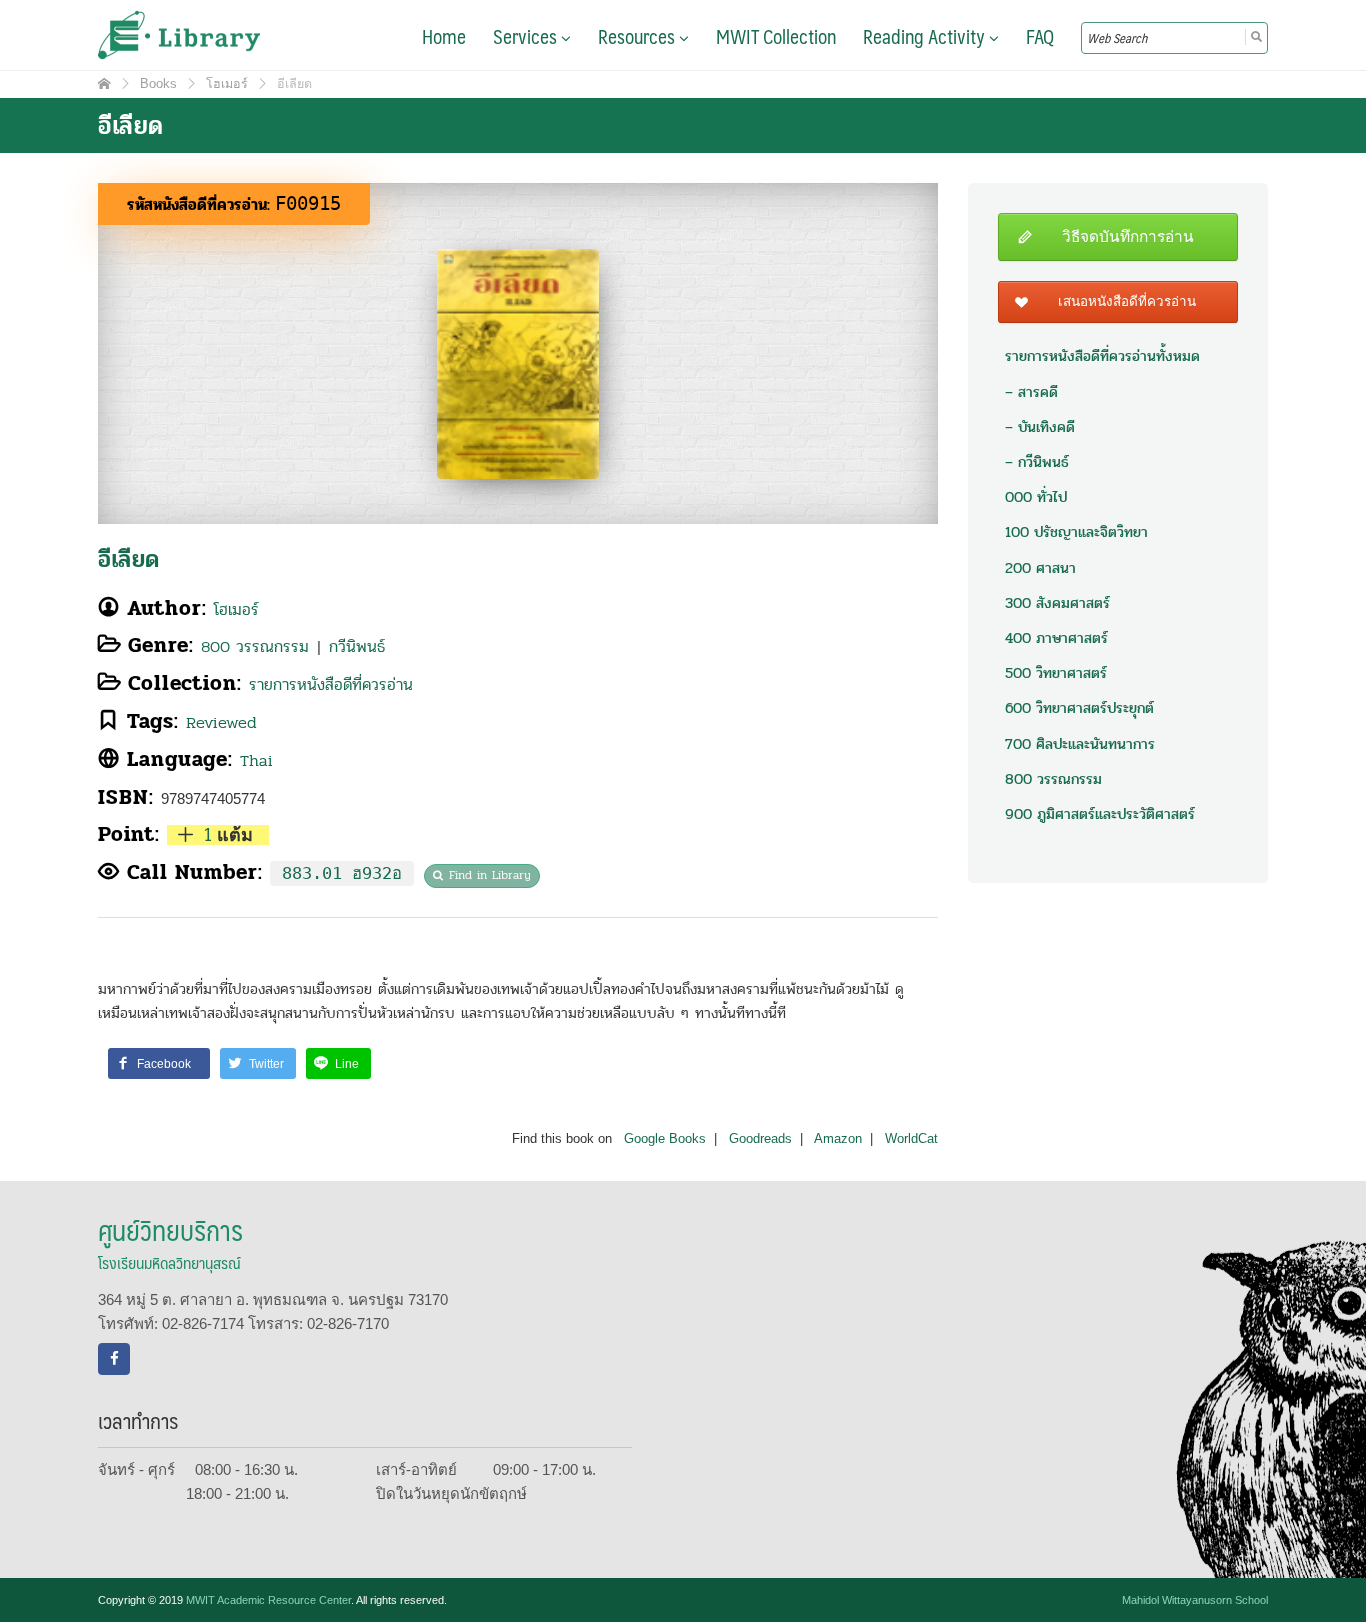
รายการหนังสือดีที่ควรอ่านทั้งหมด (1102, 356)
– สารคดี (1031, 392)
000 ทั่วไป (1036, 497)
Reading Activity (926, 36)
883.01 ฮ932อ (342, 873)
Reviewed (221, 722)
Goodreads (760, 1139)
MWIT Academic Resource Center (268, 1600)
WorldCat (911, 1139)
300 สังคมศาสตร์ (1057, 603)
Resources (638, 36)
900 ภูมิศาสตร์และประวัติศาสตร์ (1100, 814)
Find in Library (490, 875)
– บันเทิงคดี (1040, 427)
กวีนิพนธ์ (357, 646)
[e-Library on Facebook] (114, 1359)
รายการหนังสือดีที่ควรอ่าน (331, 684)
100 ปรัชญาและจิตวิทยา (1076, 532)
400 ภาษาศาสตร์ (1056, 638)
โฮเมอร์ (236, 609)
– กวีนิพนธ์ (1037, 462)
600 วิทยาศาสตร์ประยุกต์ (1079, 708)
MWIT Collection (776, 36)
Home (444, 36)
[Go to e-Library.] (104, 84)
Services (527, 36)
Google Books (665, 1139)
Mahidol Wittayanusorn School (1195, 1600)
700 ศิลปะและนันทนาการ (1080, 744)
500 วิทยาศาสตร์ (1056, 673)
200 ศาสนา (1040, 568)
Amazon (838, 1139)
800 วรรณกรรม (255, 646)
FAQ (1040, 36)
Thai (256, 760)
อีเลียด (129, 559)
